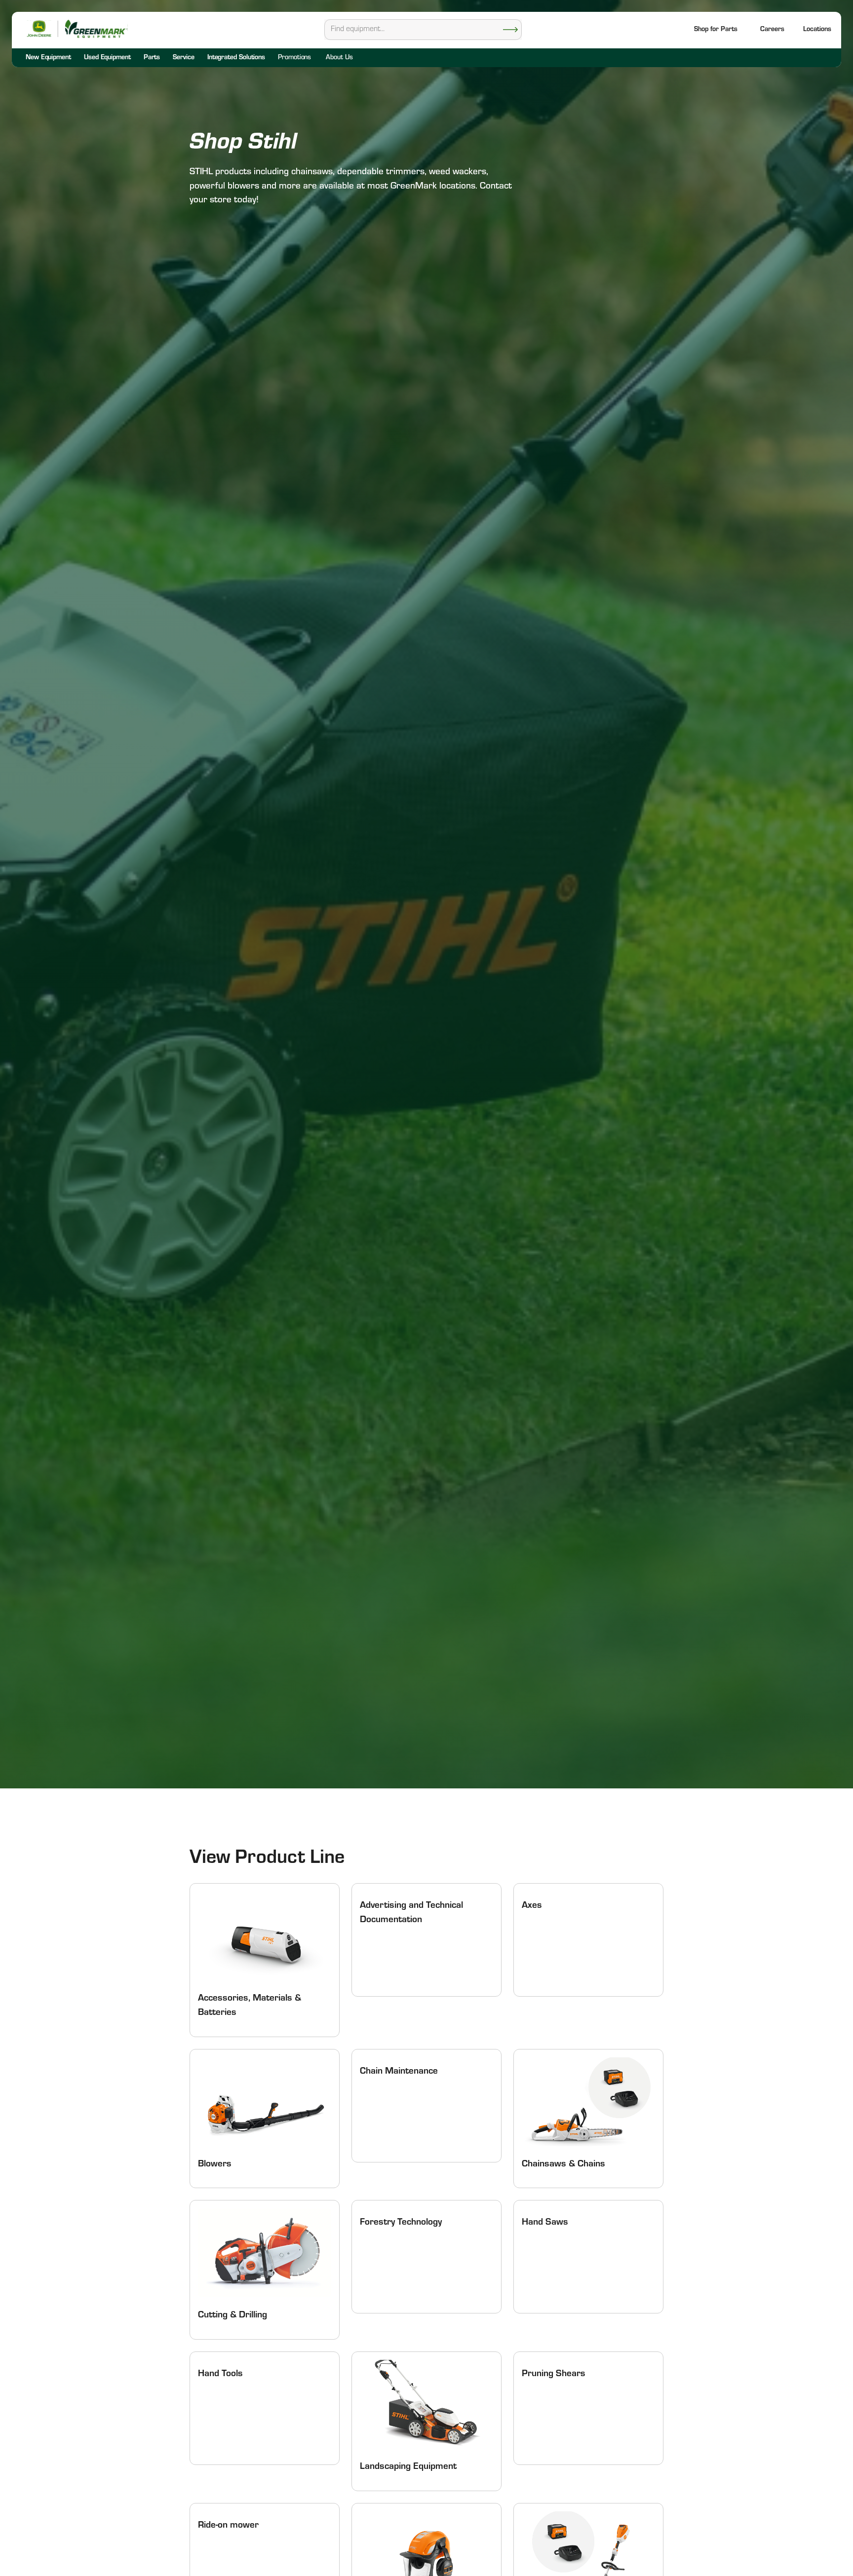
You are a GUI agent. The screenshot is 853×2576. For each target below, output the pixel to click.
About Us (339, 58)
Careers (772, 30)
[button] (817, 30)
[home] (96, 29)
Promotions (294, 58)
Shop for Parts (716, 30)
